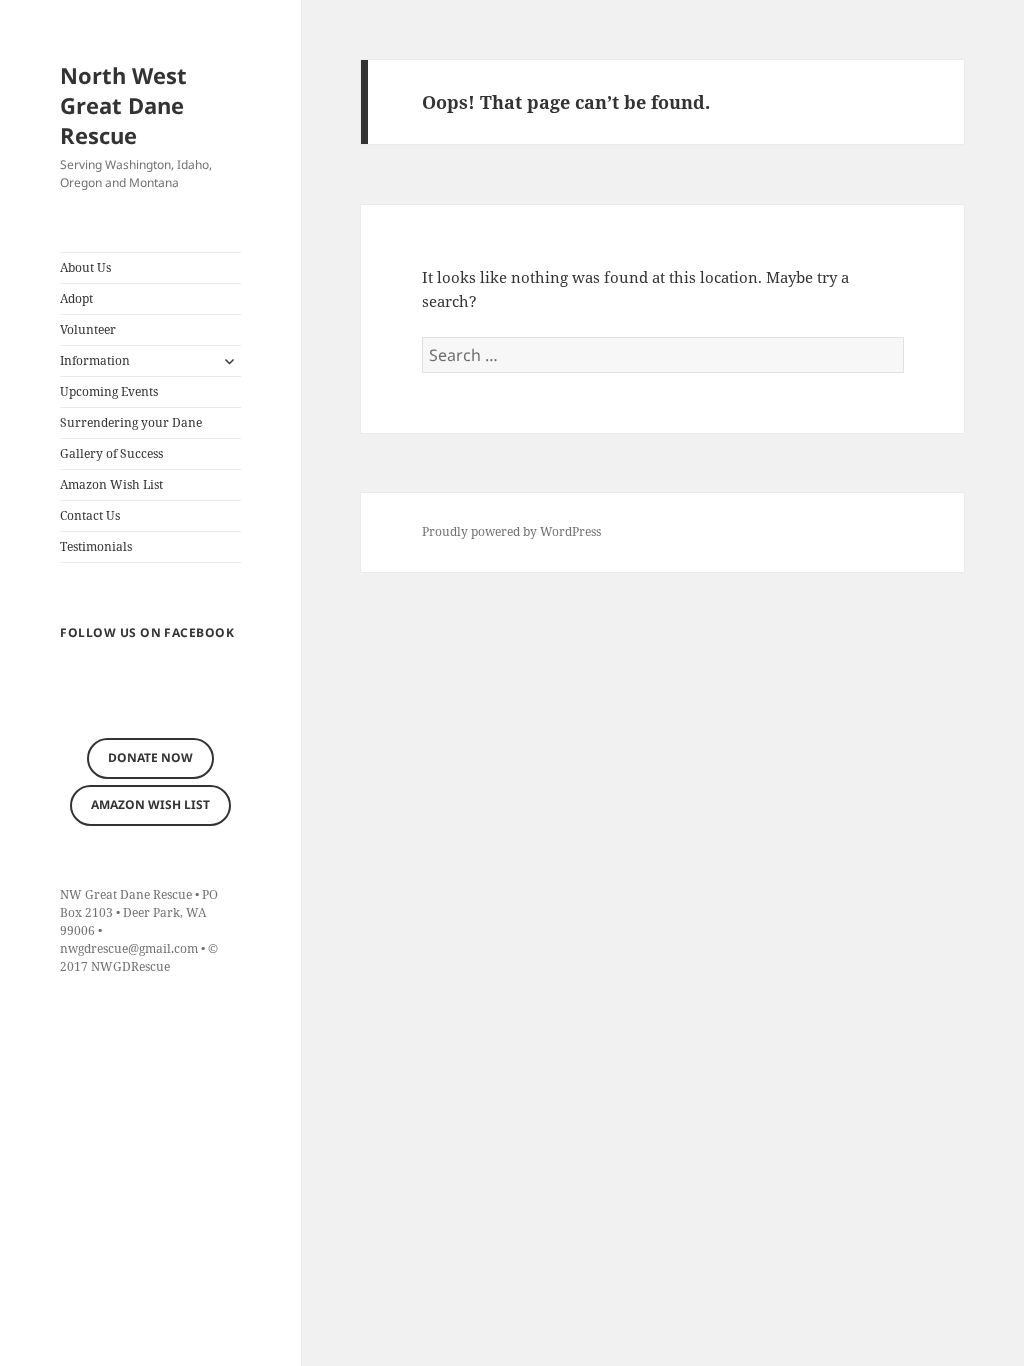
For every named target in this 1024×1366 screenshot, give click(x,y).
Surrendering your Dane (131, 422)
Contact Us (90, 515)
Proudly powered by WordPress (511, 531)
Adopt (76, 298)
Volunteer (88, 329)
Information (95, 360)
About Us (85, 267)
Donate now (150, 757)
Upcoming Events (109, 391)
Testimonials (96, 546)
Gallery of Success (111, 453)
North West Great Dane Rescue (123, 105)
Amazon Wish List (111, 484)
